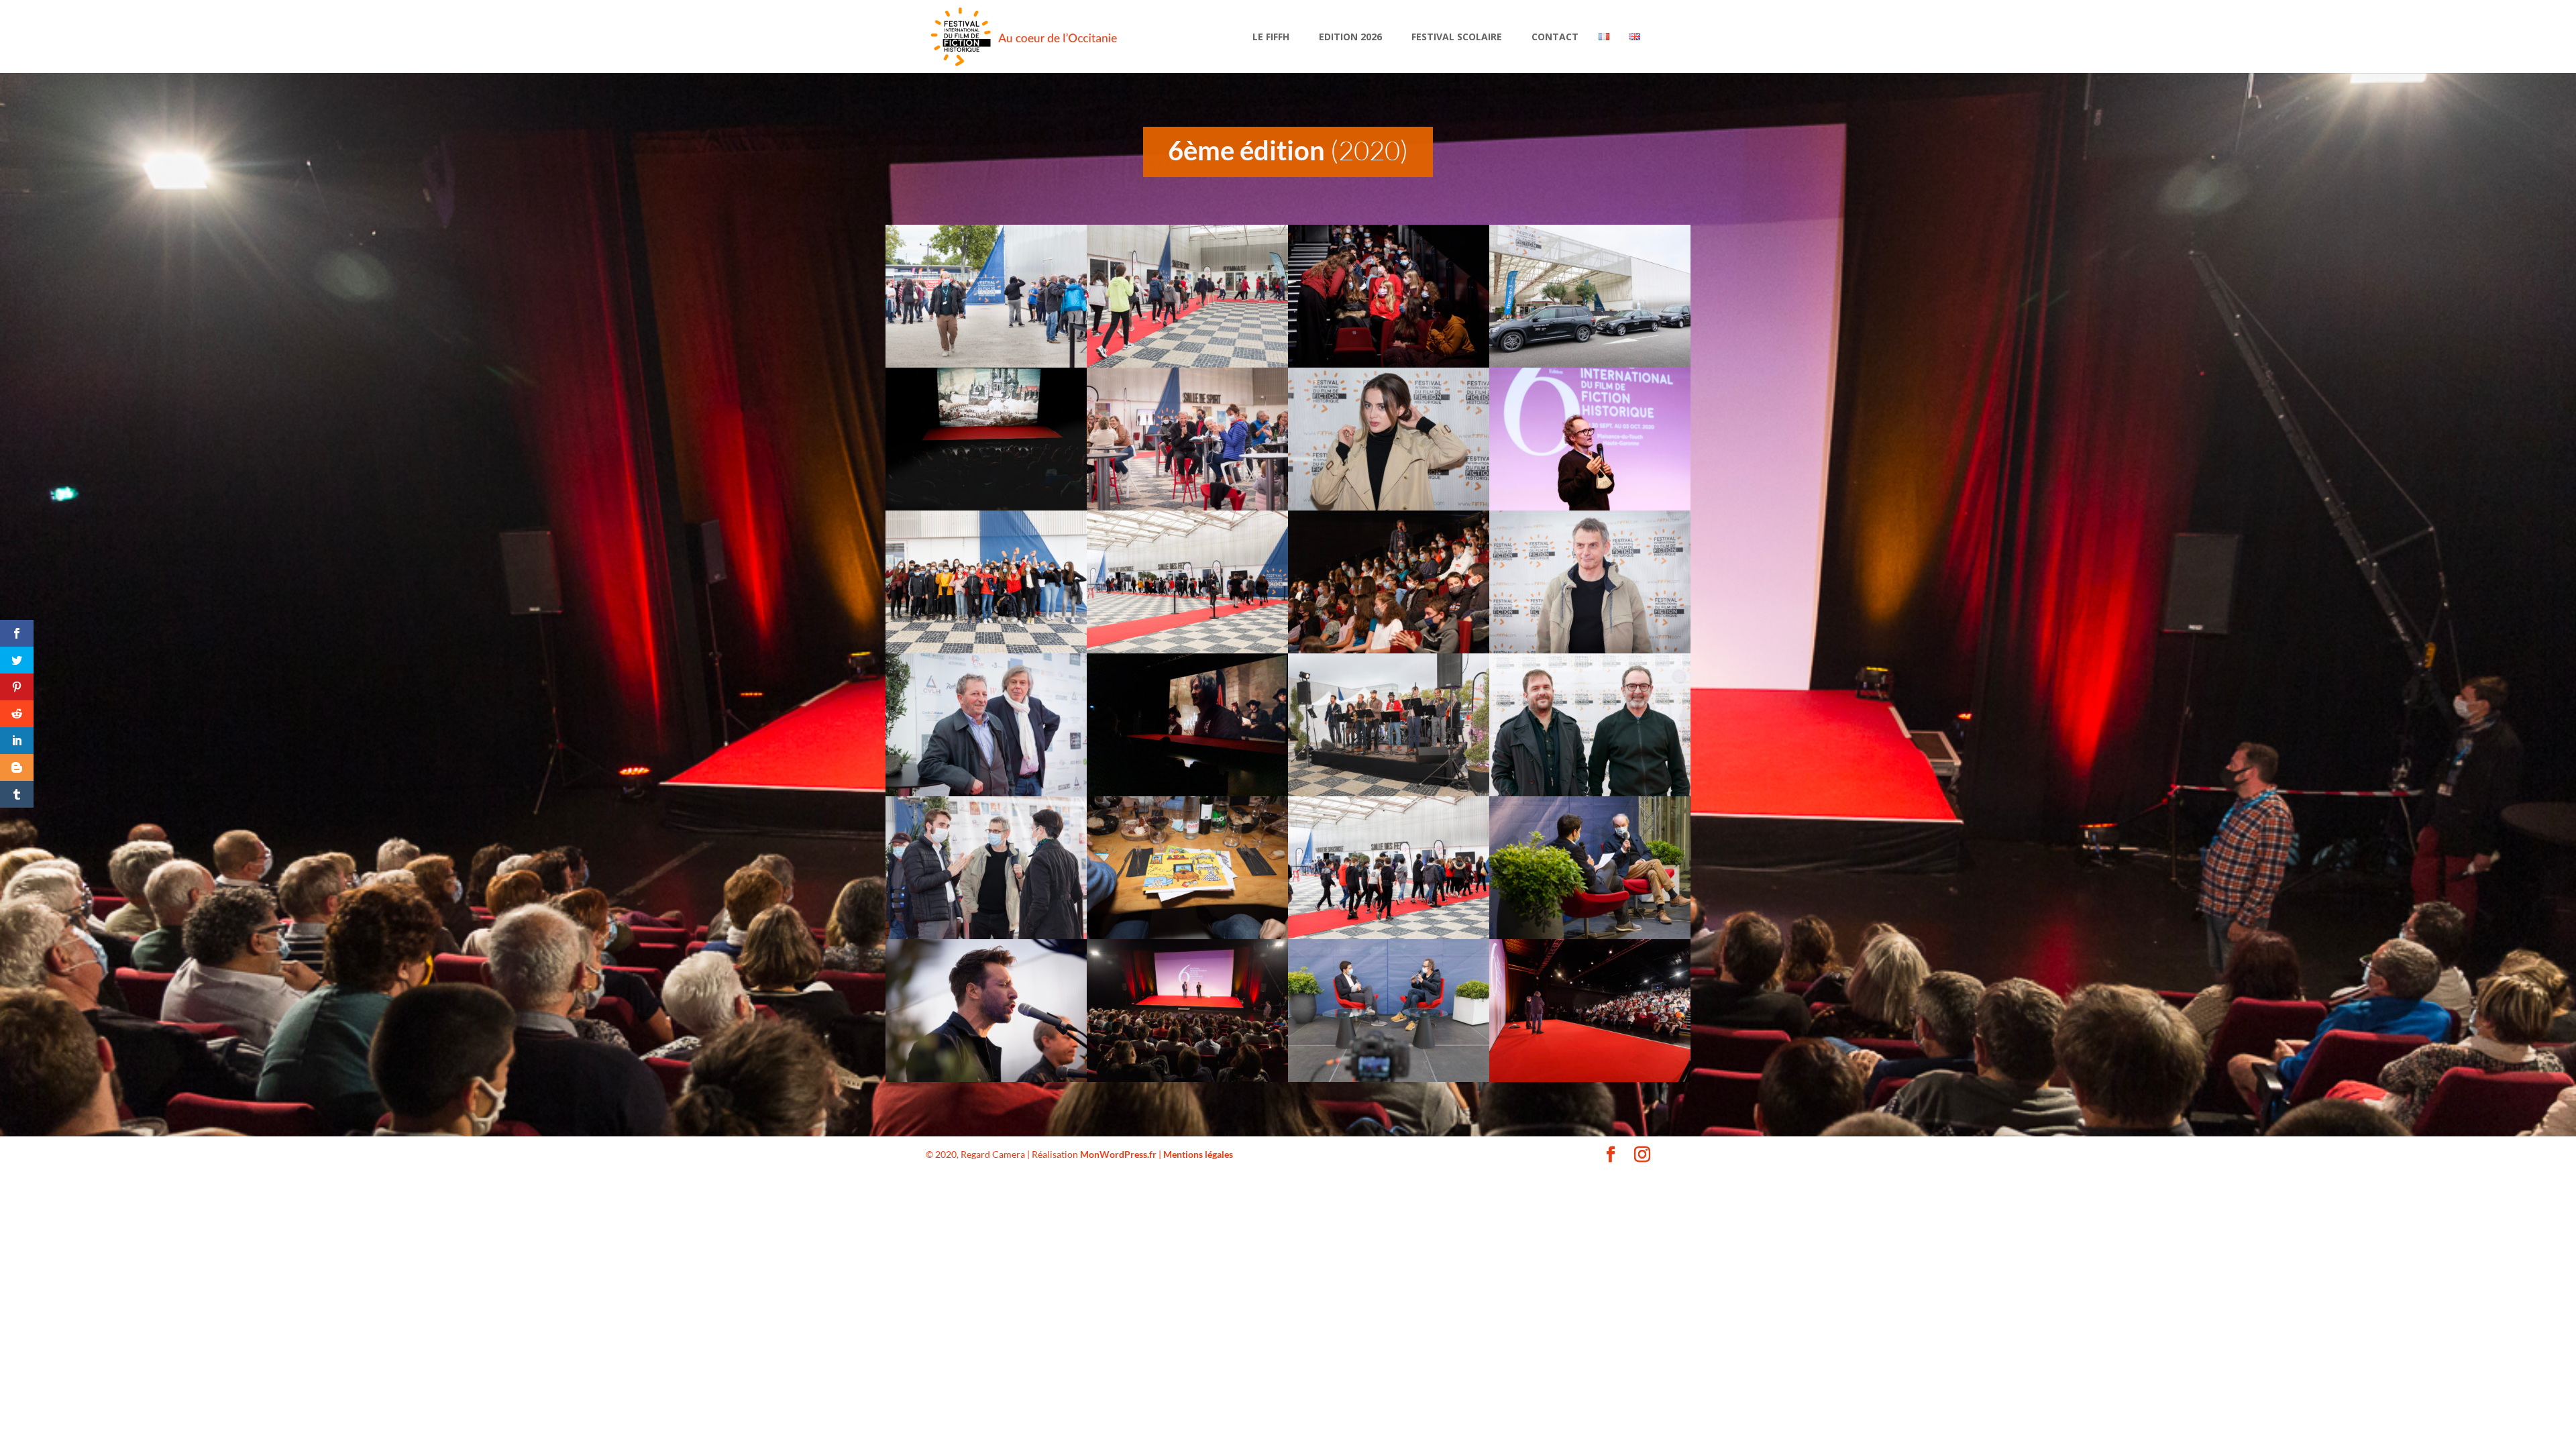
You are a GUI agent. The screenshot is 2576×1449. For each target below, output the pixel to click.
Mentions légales (1198, 1154)
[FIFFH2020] (986, 364)
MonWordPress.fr (1118, 1154)
